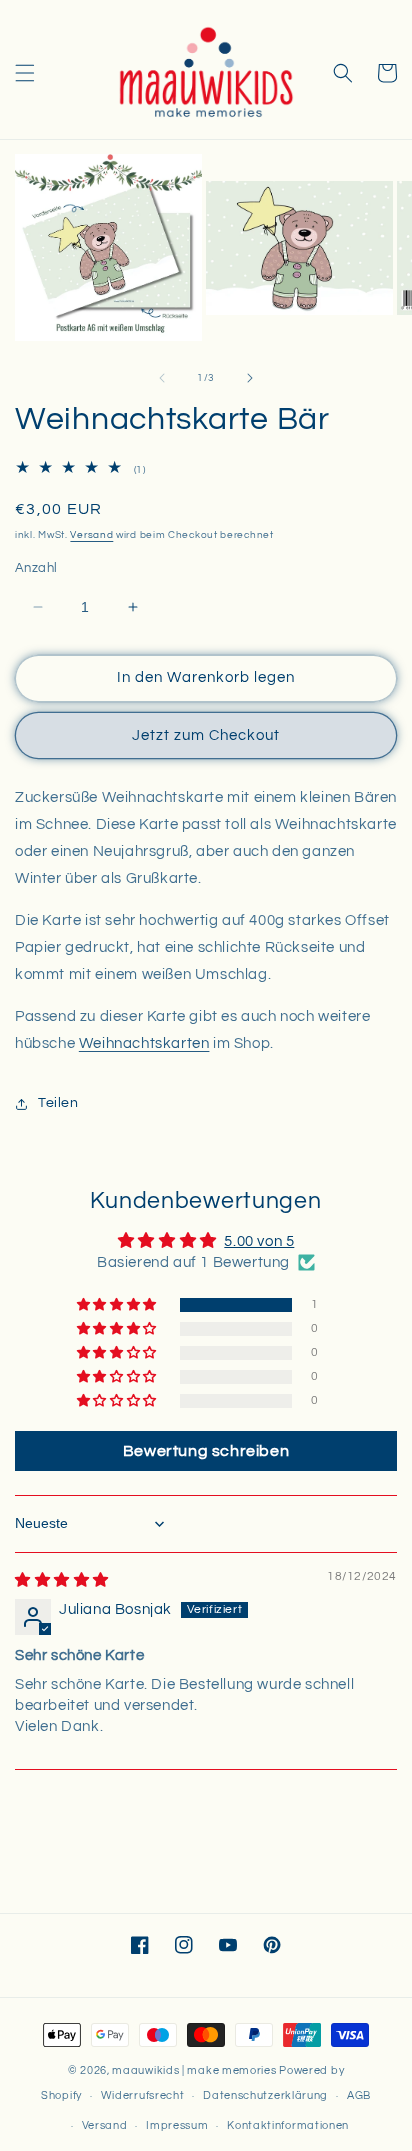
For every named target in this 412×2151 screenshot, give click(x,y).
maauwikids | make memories (194, 2070)
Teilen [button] (58, 1103)
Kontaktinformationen (288, 2125)
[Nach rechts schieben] (250, 378)
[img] (62, 1580)
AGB (359, 2095)
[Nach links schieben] (162, 378)
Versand (91, 535)
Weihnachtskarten (144, 1043)
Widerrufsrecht (143, 2095)
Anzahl (36, 568)
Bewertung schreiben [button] (206, 1451)
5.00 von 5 (259, 1241)
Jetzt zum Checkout (206, 735)
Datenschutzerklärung (265, 2095)
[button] (25, 73)
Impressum (177, 2125)
